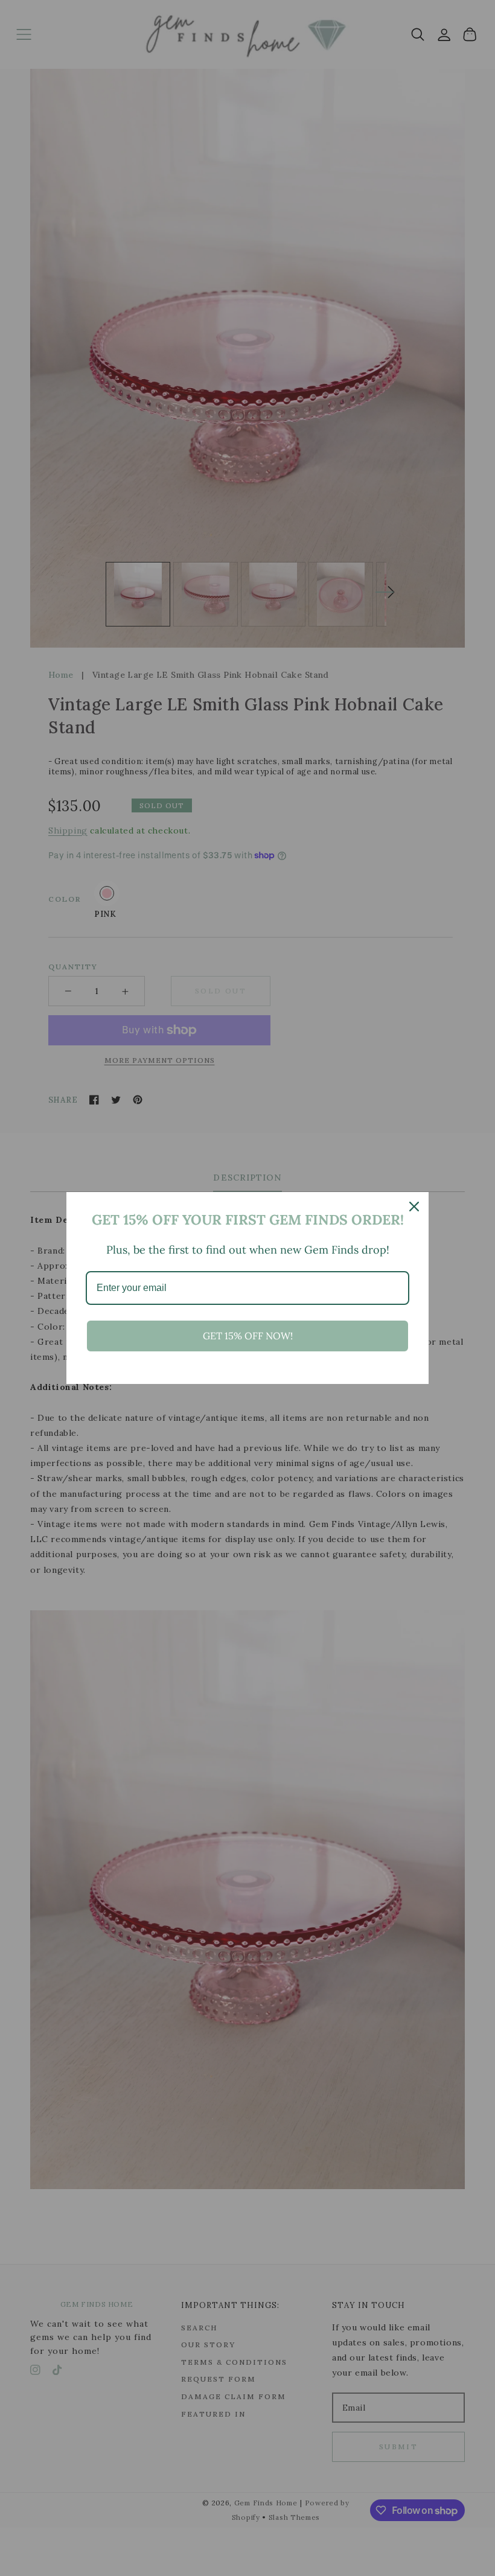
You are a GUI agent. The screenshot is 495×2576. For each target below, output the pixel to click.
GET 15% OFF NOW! (248, 1336)
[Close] (414, 1207)
